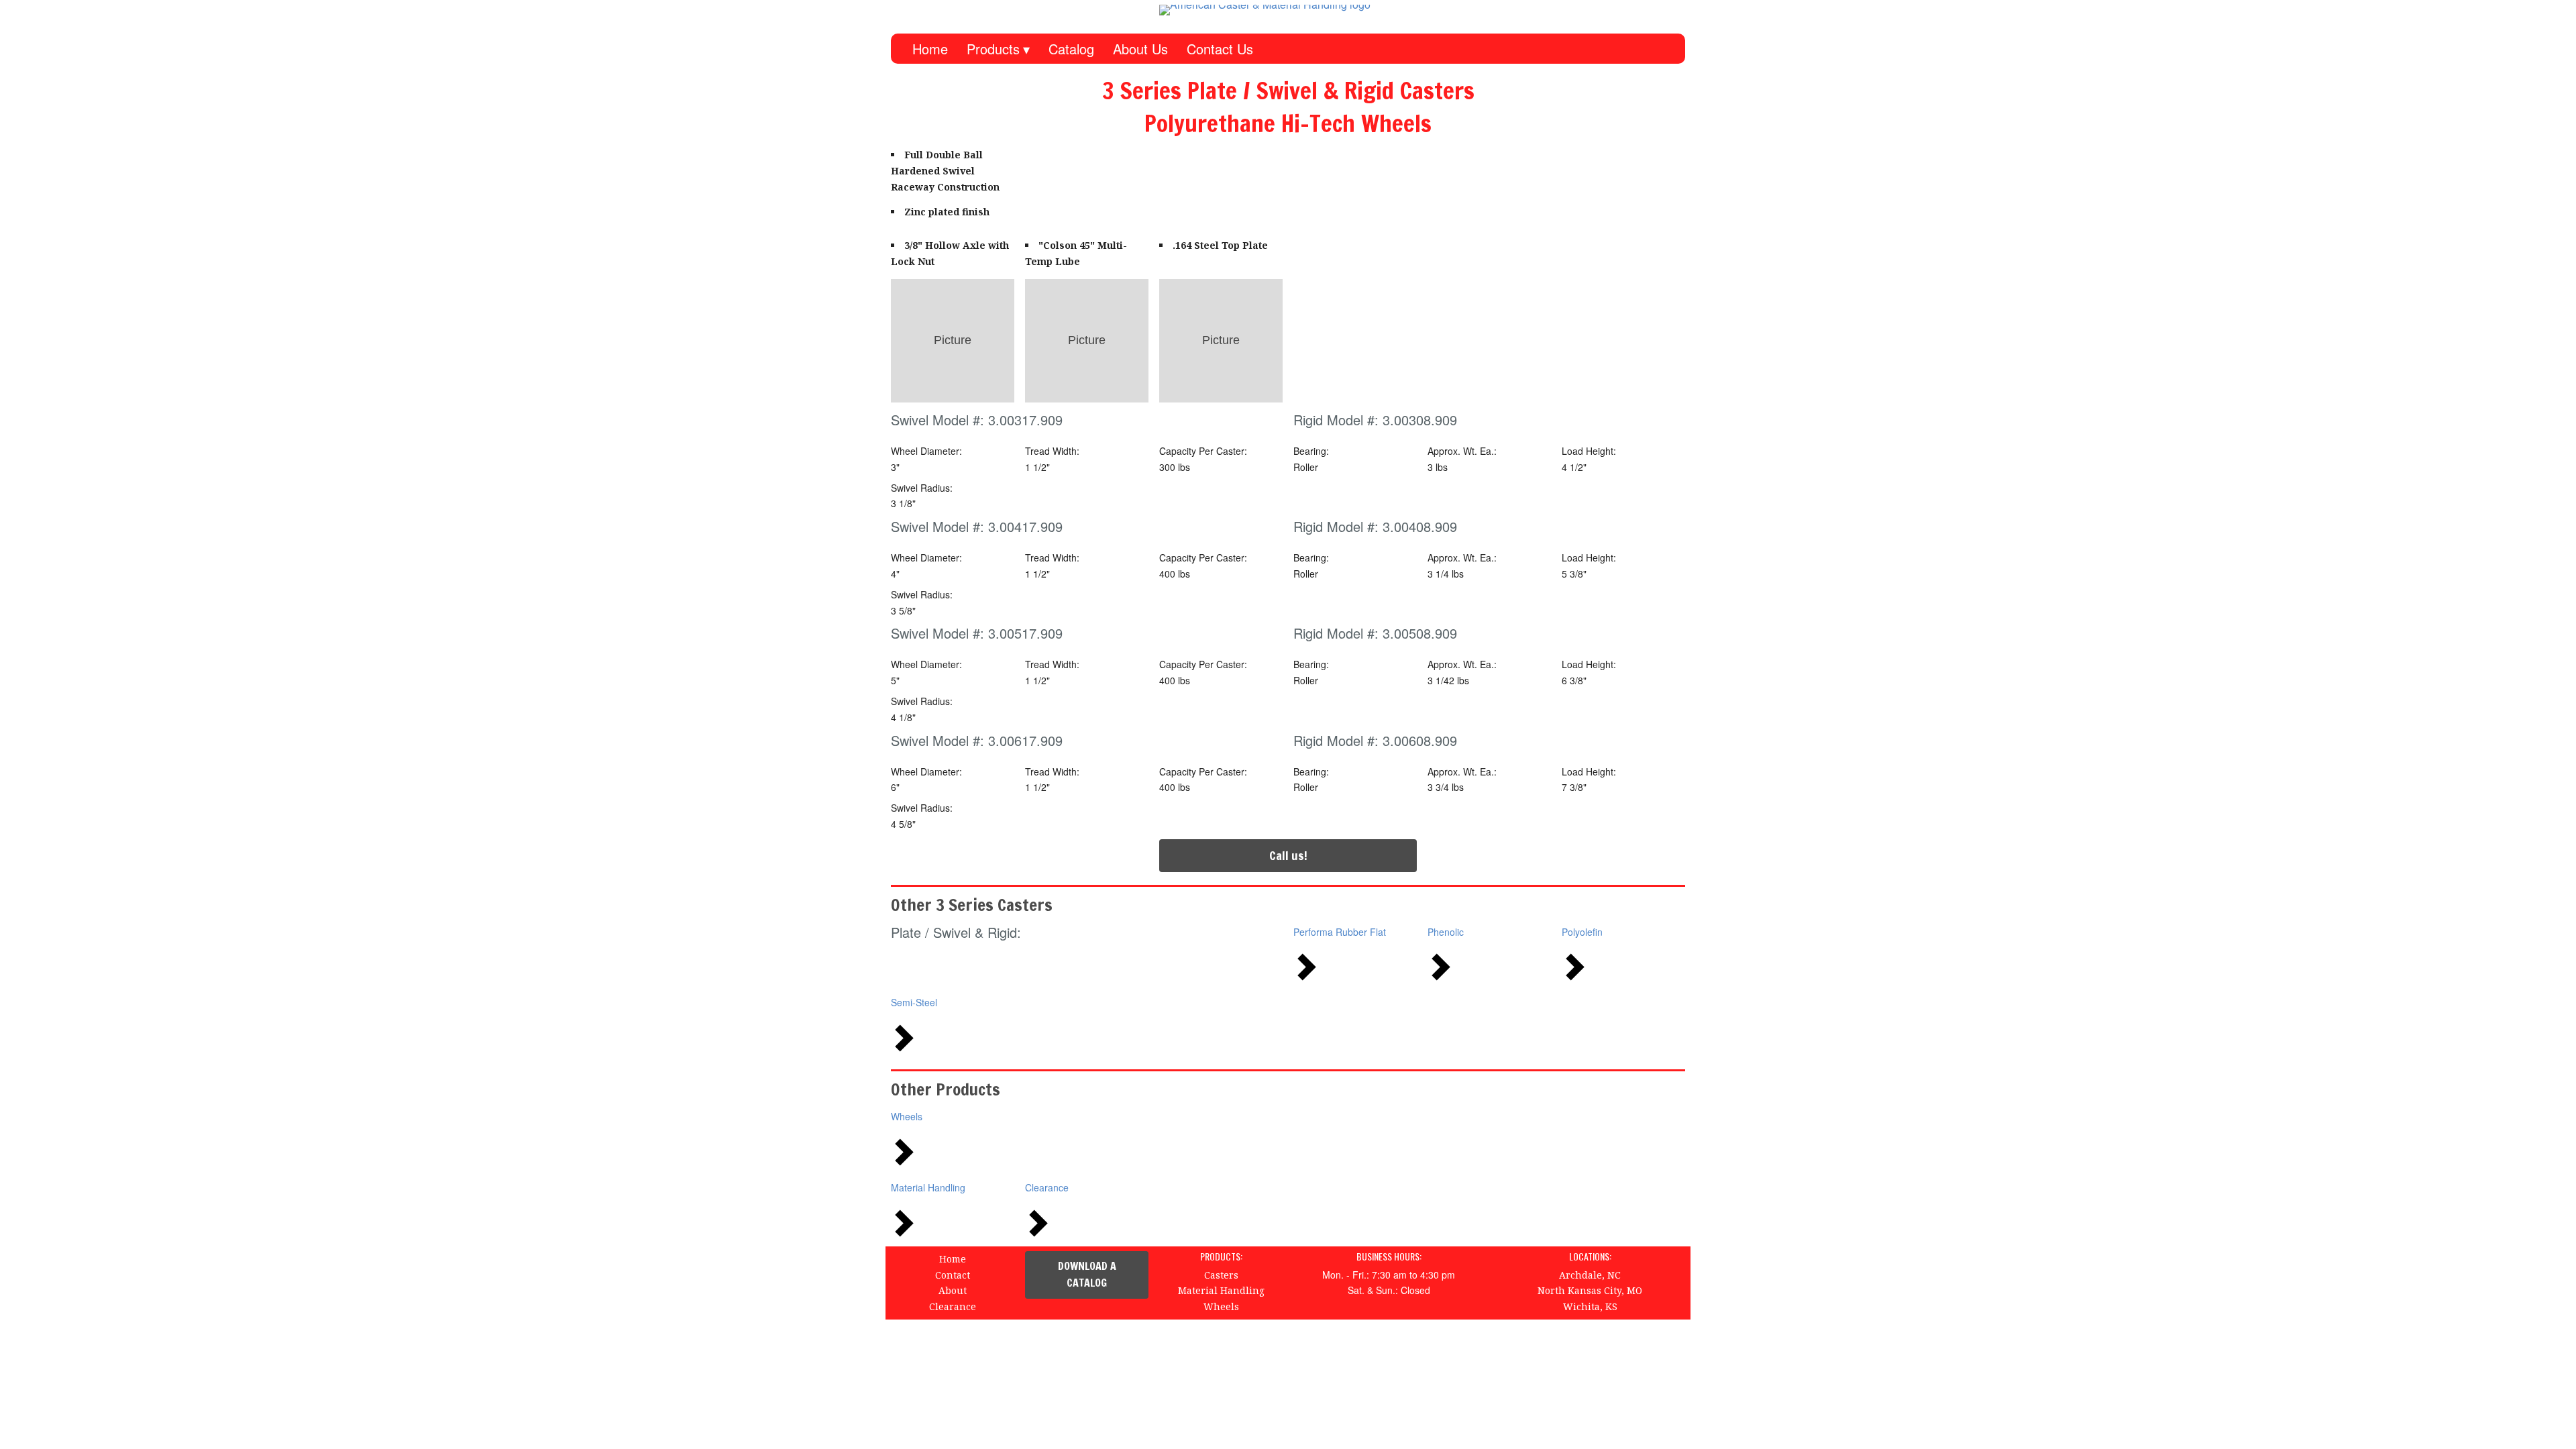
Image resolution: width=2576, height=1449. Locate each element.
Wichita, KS (1590, 1306)
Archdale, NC (1590, 1275)
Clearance (1047, 1187)
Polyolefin (1582, 932)
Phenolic (1446, 932)
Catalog (1071, 49)
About (953, 1290)
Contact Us (1220, 49)
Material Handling (928, 1187)
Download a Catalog (1087, 1275)
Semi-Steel (914, 1002)
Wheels (907, 1116)
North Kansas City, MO (1590, 1290)
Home (930, 49)
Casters (1221, 1275)
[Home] (1322, 10)
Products (993, 49)
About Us (1140, 49)
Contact (953, 1275)
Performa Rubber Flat (1340, 932)
